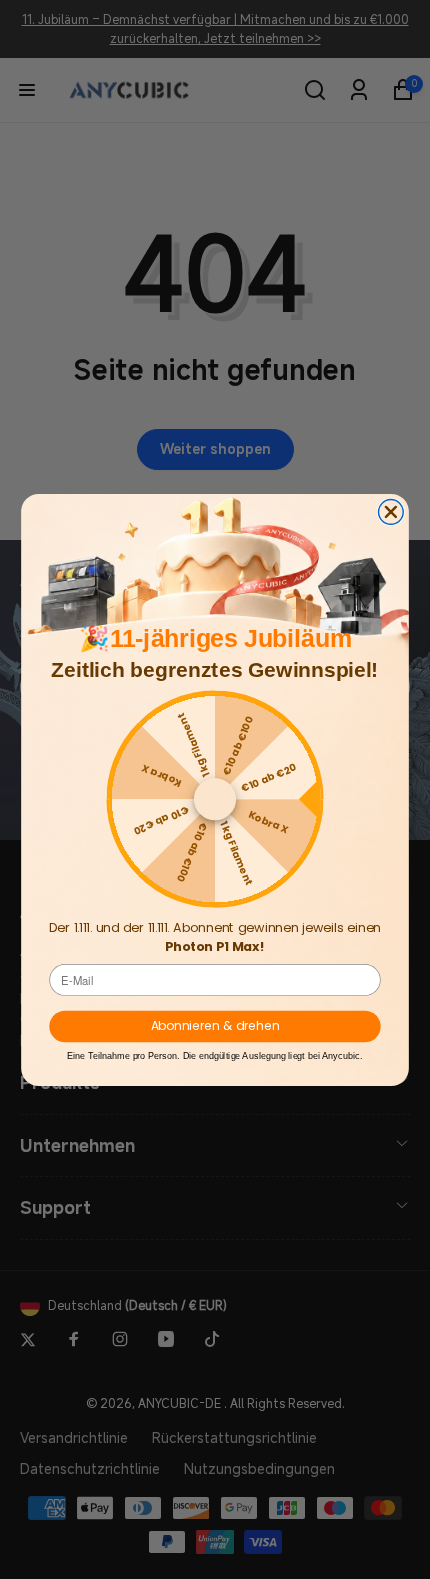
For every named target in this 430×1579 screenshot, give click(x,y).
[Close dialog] (391, 511)
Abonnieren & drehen (215, 1025)
